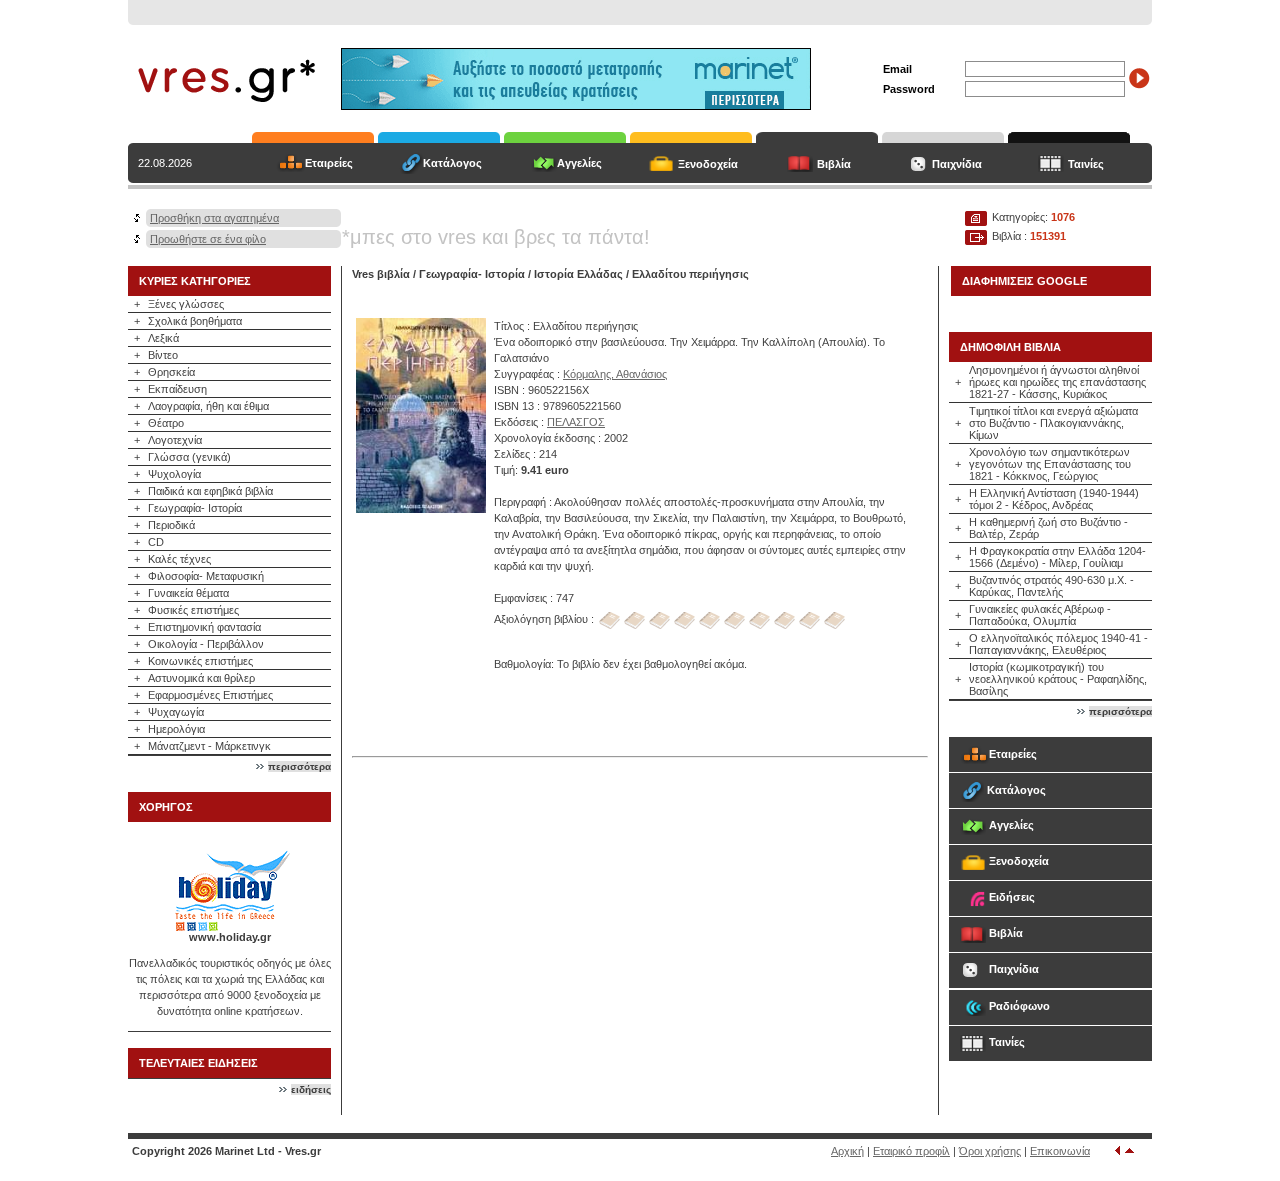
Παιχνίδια (957, 164)
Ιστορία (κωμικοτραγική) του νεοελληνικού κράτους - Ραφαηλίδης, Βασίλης (1058, 679)
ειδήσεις (311, 1089)
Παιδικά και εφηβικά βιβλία (210, 491)
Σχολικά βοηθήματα (195, 321)
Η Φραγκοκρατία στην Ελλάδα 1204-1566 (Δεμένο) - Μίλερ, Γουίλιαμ (1057, 557)
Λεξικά (163, 338)
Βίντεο (163, 355)
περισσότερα (299, 766)
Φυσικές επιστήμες (193, 610)
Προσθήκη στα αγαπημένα (214, 218)
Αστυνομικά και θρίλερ (201, 678)
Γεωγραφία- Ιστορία (195, 508)
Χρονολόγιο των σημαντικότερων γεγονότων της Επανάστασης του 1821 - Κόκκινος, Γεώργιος (1050, 464)
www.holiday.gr (230, 937)
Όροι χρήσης (990, 1151)
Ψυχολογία (174, 474)
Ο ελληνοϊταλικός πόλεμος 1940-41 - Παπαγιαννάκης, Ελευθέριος (1058, 644)
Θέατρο (166, 423)
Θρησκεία (171, 372)
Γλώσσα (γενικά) (189, 457)
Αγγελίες (579, 163)
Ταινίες (1086, 164)
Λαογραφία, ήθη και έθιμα (208, 406)
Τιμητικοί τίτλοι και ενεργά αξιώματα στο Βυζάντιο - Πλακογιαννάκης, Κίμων (1053, 423)
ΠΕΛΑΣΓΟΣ (576, 422)
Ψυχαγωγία (176, 712)
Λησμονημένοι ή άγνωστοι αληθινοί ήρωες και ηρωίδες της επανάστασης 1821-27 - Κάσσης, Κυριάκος (1057, 382)
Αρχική (847, 1151)
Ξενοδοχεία (708, 164)
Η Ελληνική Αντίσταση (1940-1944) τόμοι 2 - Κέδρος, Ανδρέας (1054, 499)
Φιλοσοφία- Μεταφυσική (206, 576)
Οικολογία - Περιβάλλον (206, 644)
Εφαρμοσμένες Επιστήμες (210, 695)
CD (156, 542)
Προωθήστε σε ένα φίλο (208, 239)
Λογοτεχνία (175, 440)
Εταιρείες (329, 163)
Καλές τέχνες (179, 559)
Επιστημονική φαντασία (204, 627)
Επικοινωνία (1060, 1151)
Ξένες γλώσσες (186, 304)
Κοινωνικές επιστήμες (200, 661)
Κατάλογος (452, 163)
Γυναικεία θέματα (188, 593)
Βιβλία (834, 164)
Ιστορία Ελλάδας (578, 274)
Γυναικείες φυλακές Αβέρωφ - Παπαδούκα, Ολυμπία (1040, 615)
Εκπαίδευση (177, 389)
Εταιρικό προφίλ (911, 1151)
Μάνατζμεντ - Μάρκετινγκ (209, 746)
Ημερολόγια (176, 729)
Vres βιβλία (381, 274)
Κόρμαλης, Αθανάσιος (615, 374)
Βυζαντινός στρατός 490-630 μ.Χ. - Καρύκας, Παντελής (1051, 586)
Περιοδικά (171, 525)
